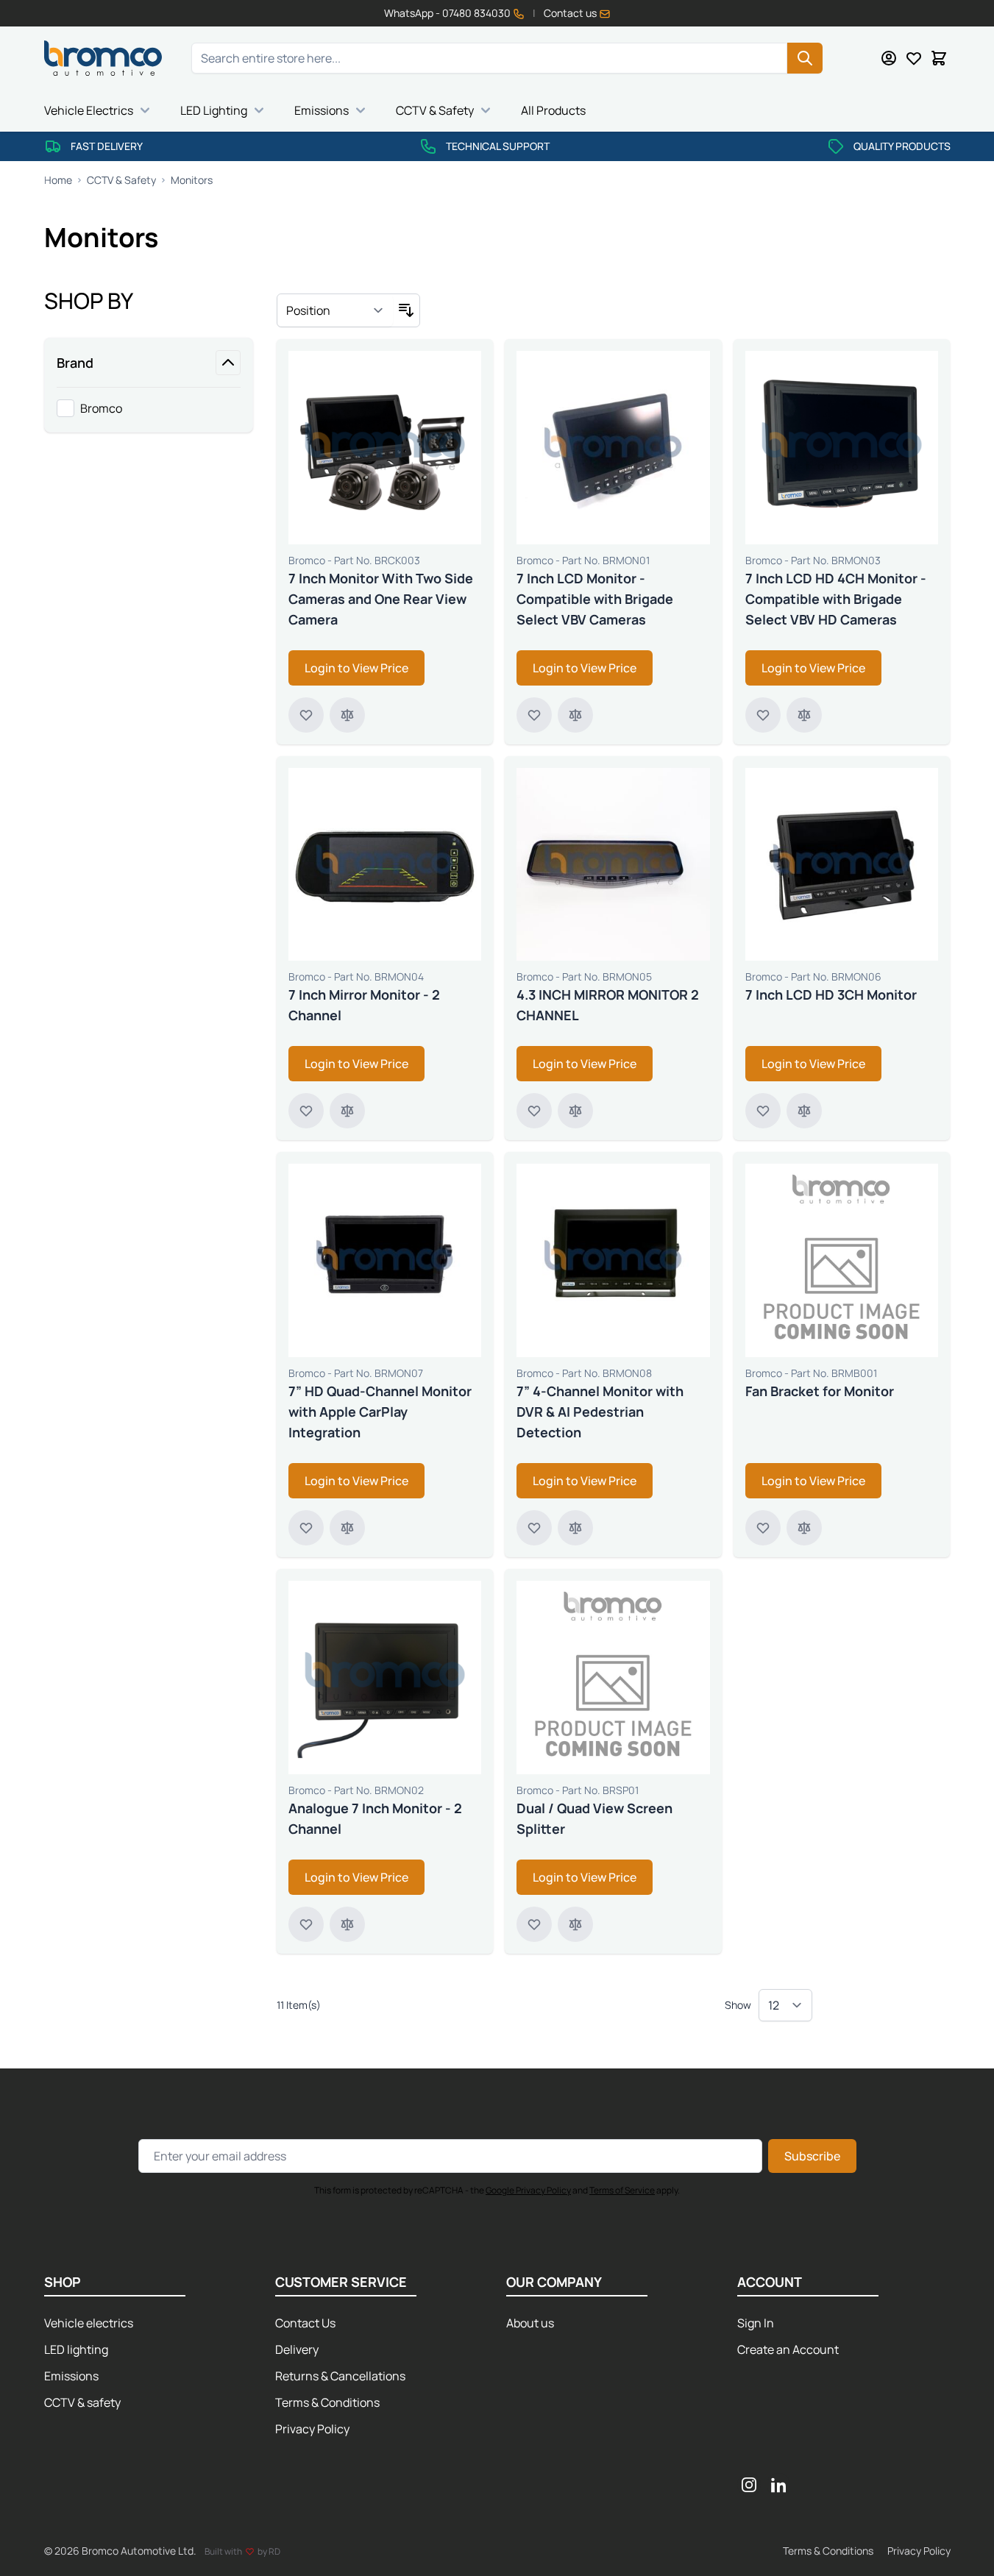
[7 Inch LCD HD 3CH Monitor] (842, 865)
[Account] (889, 58)
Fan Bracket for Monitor (820, 1391)
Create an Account (788, 2349)
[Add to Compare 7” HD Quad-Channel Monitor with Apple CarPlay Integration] (347, 1528)
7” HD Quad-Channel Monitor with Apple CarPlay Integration (380, 1412)
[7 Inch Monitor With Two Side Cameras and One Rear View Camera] (385, 448)
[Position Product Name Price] (335, 310)
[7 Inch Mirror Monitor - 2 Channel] (385, 865)
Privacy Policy (312, 2429)
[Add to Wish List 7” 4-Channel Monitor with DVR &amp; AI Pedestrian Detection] (534, 1528)
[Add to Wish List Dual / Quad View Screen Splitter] (534, 1924)
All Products (553, 110)
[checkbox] (149, 408)
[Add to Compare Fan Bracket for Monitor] (804, 1528)
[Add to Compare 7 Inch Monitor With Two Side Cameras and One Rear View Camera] (347, 715)
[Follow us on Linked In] (778, 2485)
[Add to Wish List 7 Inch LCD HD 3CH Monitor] (763, 1111)
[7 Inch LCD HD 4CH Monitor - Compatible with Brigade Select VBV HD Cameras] (842, 448)
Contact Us (305, 2323)
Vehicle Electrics (89, 110)
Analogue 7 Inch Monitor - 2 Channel (375, 1818)
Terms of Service (622, 2190)
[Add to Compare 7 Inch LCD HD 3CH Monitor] (804, 1111)
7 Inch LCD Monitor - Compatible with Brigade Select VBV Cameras (595, 599)
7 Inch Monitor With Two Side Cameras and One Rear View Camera (381, 599)
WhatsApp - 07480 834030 (448, 13)
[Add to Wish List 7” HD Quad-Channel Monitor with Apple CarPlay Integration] (306, 1528)
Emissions (322, 110)
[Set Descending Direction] (406, 310)
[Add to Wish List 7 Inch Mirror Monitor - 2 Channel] (306, 1111)
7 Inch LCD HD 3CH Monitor (831, 995)
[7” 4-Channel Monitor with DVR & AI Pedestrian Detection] (613, 1260)
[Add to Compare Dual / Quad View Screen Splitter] (575, 1924)
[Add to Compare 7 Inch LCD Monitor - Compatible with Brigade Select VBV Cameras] (575, 715)
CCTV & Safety (435, 110)
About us (530, 2323)
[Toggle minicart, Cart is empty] (939, 58)
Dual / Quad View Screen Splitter (594, 1818)
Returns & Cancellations (340, 2376)
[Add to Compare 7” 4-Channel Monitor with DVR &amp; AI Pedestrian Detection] (575, 1528)
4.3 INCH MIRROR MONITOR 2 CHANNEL (608, 1005)
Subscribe (812, 2156)
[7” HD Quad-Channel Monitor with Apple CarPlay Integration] (385, 1260)
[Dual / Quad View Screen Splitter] (613, 1677)
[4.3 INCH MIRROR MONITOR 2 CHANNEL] (613, 865)
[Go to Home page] (103, 58)
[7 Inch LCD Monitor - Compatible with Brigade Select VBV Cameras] (613, 448)
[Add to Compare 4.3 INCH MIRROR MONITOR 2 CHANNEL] (575, 1111)
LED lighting (76, 2349)
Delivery (297, 2349)
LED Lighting (214, 110)
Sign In (756, 2323)
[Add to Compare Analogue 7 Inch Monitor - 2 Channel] (347, 1924)
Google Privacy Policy (528, 2190)
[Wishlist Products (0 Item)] (914, 58)
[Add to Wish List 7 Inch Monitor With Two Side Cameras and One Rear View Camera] (306, 715)
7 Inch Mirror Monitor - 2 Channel (364, 1005)
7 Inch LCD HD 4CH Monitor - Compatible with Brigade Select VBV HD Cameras (836, 599)
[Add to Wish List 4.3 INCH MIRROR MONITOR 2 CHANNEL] (534, 1111)
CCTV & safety (82, 2402)
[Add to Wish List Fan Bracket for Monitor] (763, 1528)
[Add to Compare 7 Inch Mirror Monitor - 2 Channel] (347, 1111)
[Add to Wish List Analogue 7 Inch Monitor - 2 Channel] (306, 1924)
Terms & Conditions (327, 2402)
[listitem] (149, 408)
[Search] (805, 58)
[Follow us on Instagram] (749, 2485)
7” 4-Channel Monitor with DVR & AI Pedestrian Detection (600, 1412)
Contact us (571, 13)
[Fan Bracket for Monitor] (842, 1260)
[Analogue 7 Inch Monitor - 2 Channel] (385, 1677)
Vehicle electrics (89, 2323)
